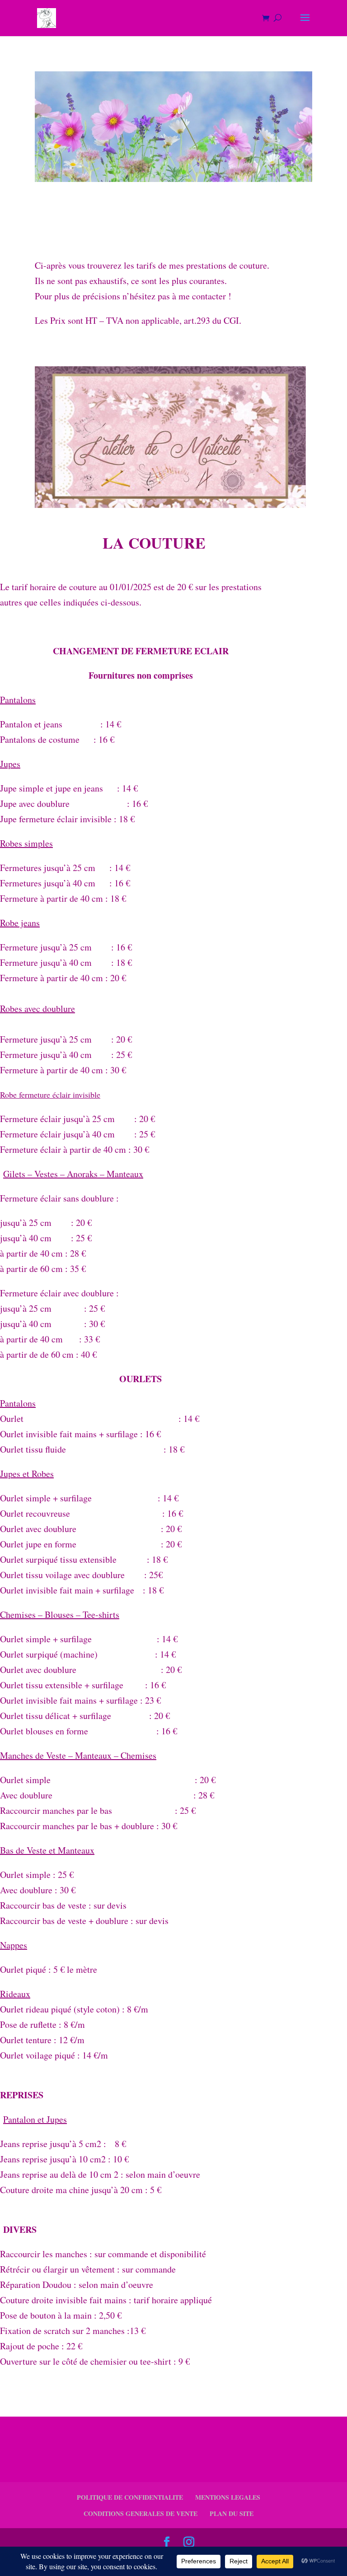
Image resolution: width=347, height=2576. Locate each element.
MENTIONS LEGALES (228, 2497)
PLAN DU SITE (232, 2513)
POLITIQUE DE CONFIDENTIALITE (130, 2497)
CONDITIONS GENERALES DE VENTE (141, 2513)
